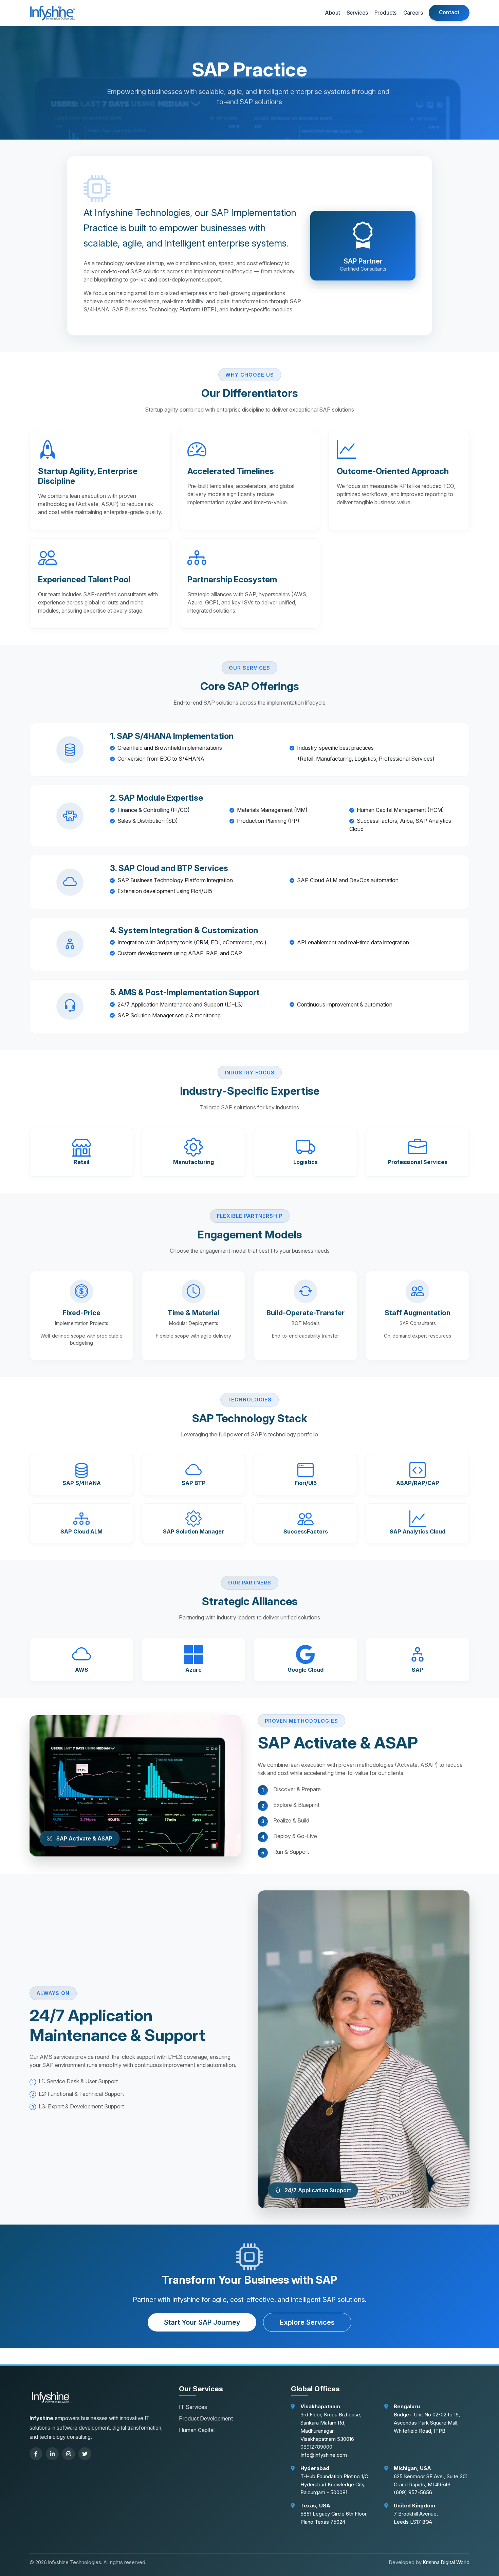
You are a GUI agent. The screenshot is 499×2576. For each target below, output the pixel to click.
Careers (413, 13)
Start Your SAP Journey (202, 2322)
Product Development (206, 2418)
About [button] (332, 13)
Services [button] (357, 13)
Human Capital (197, 2430)
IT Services (193, 2407)
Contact (449, 12)
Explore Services (307, 2322)
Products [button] (386, 13)
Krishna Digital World (446, 2562)
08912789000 (316, 2447)
